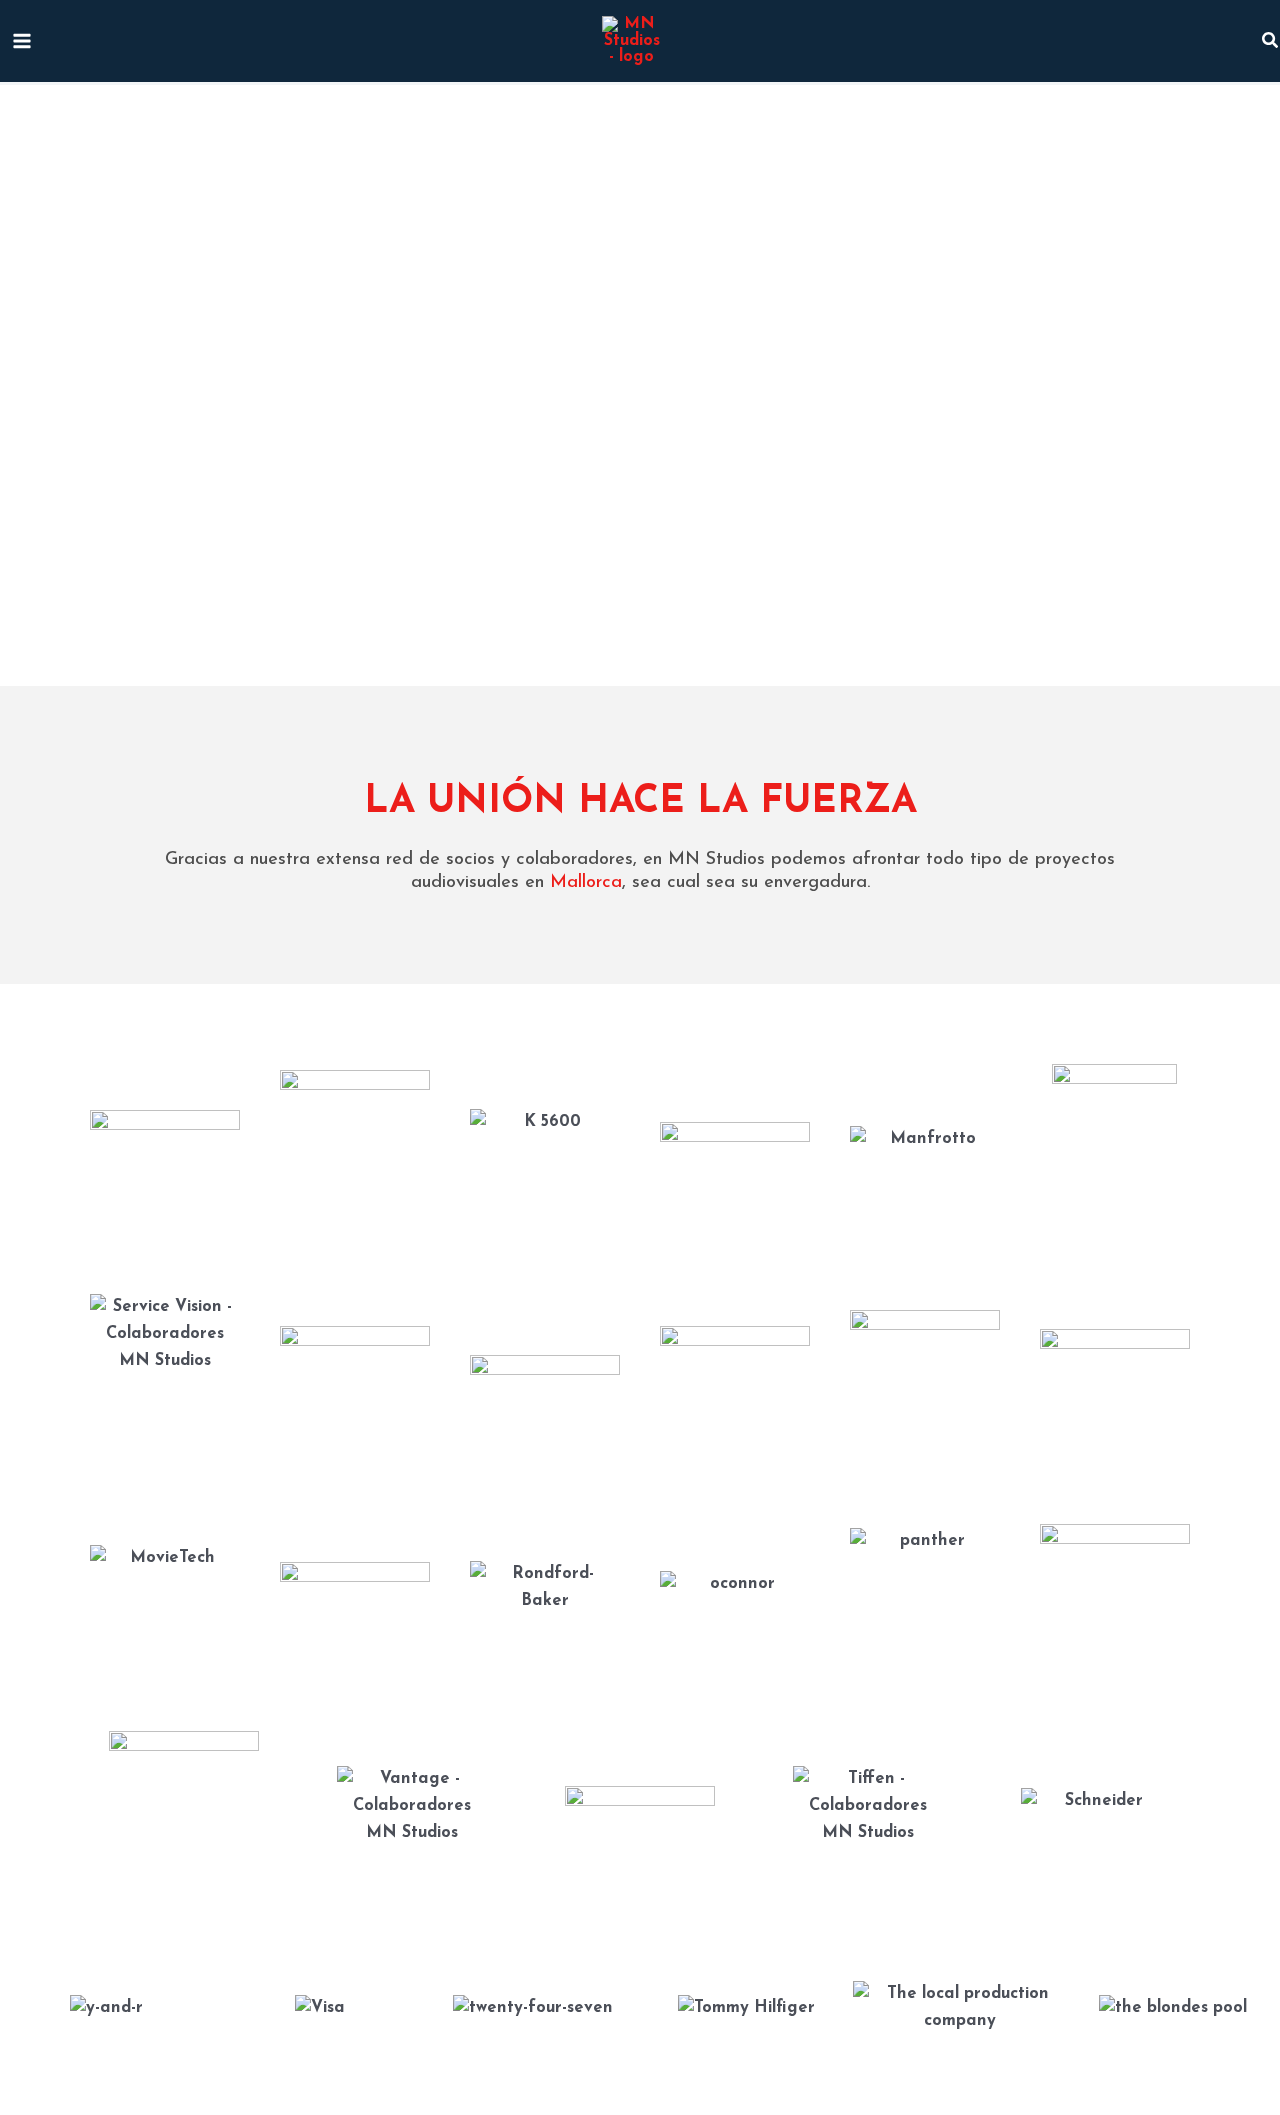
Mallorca (586, 883)
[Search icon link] (1271, 45)
